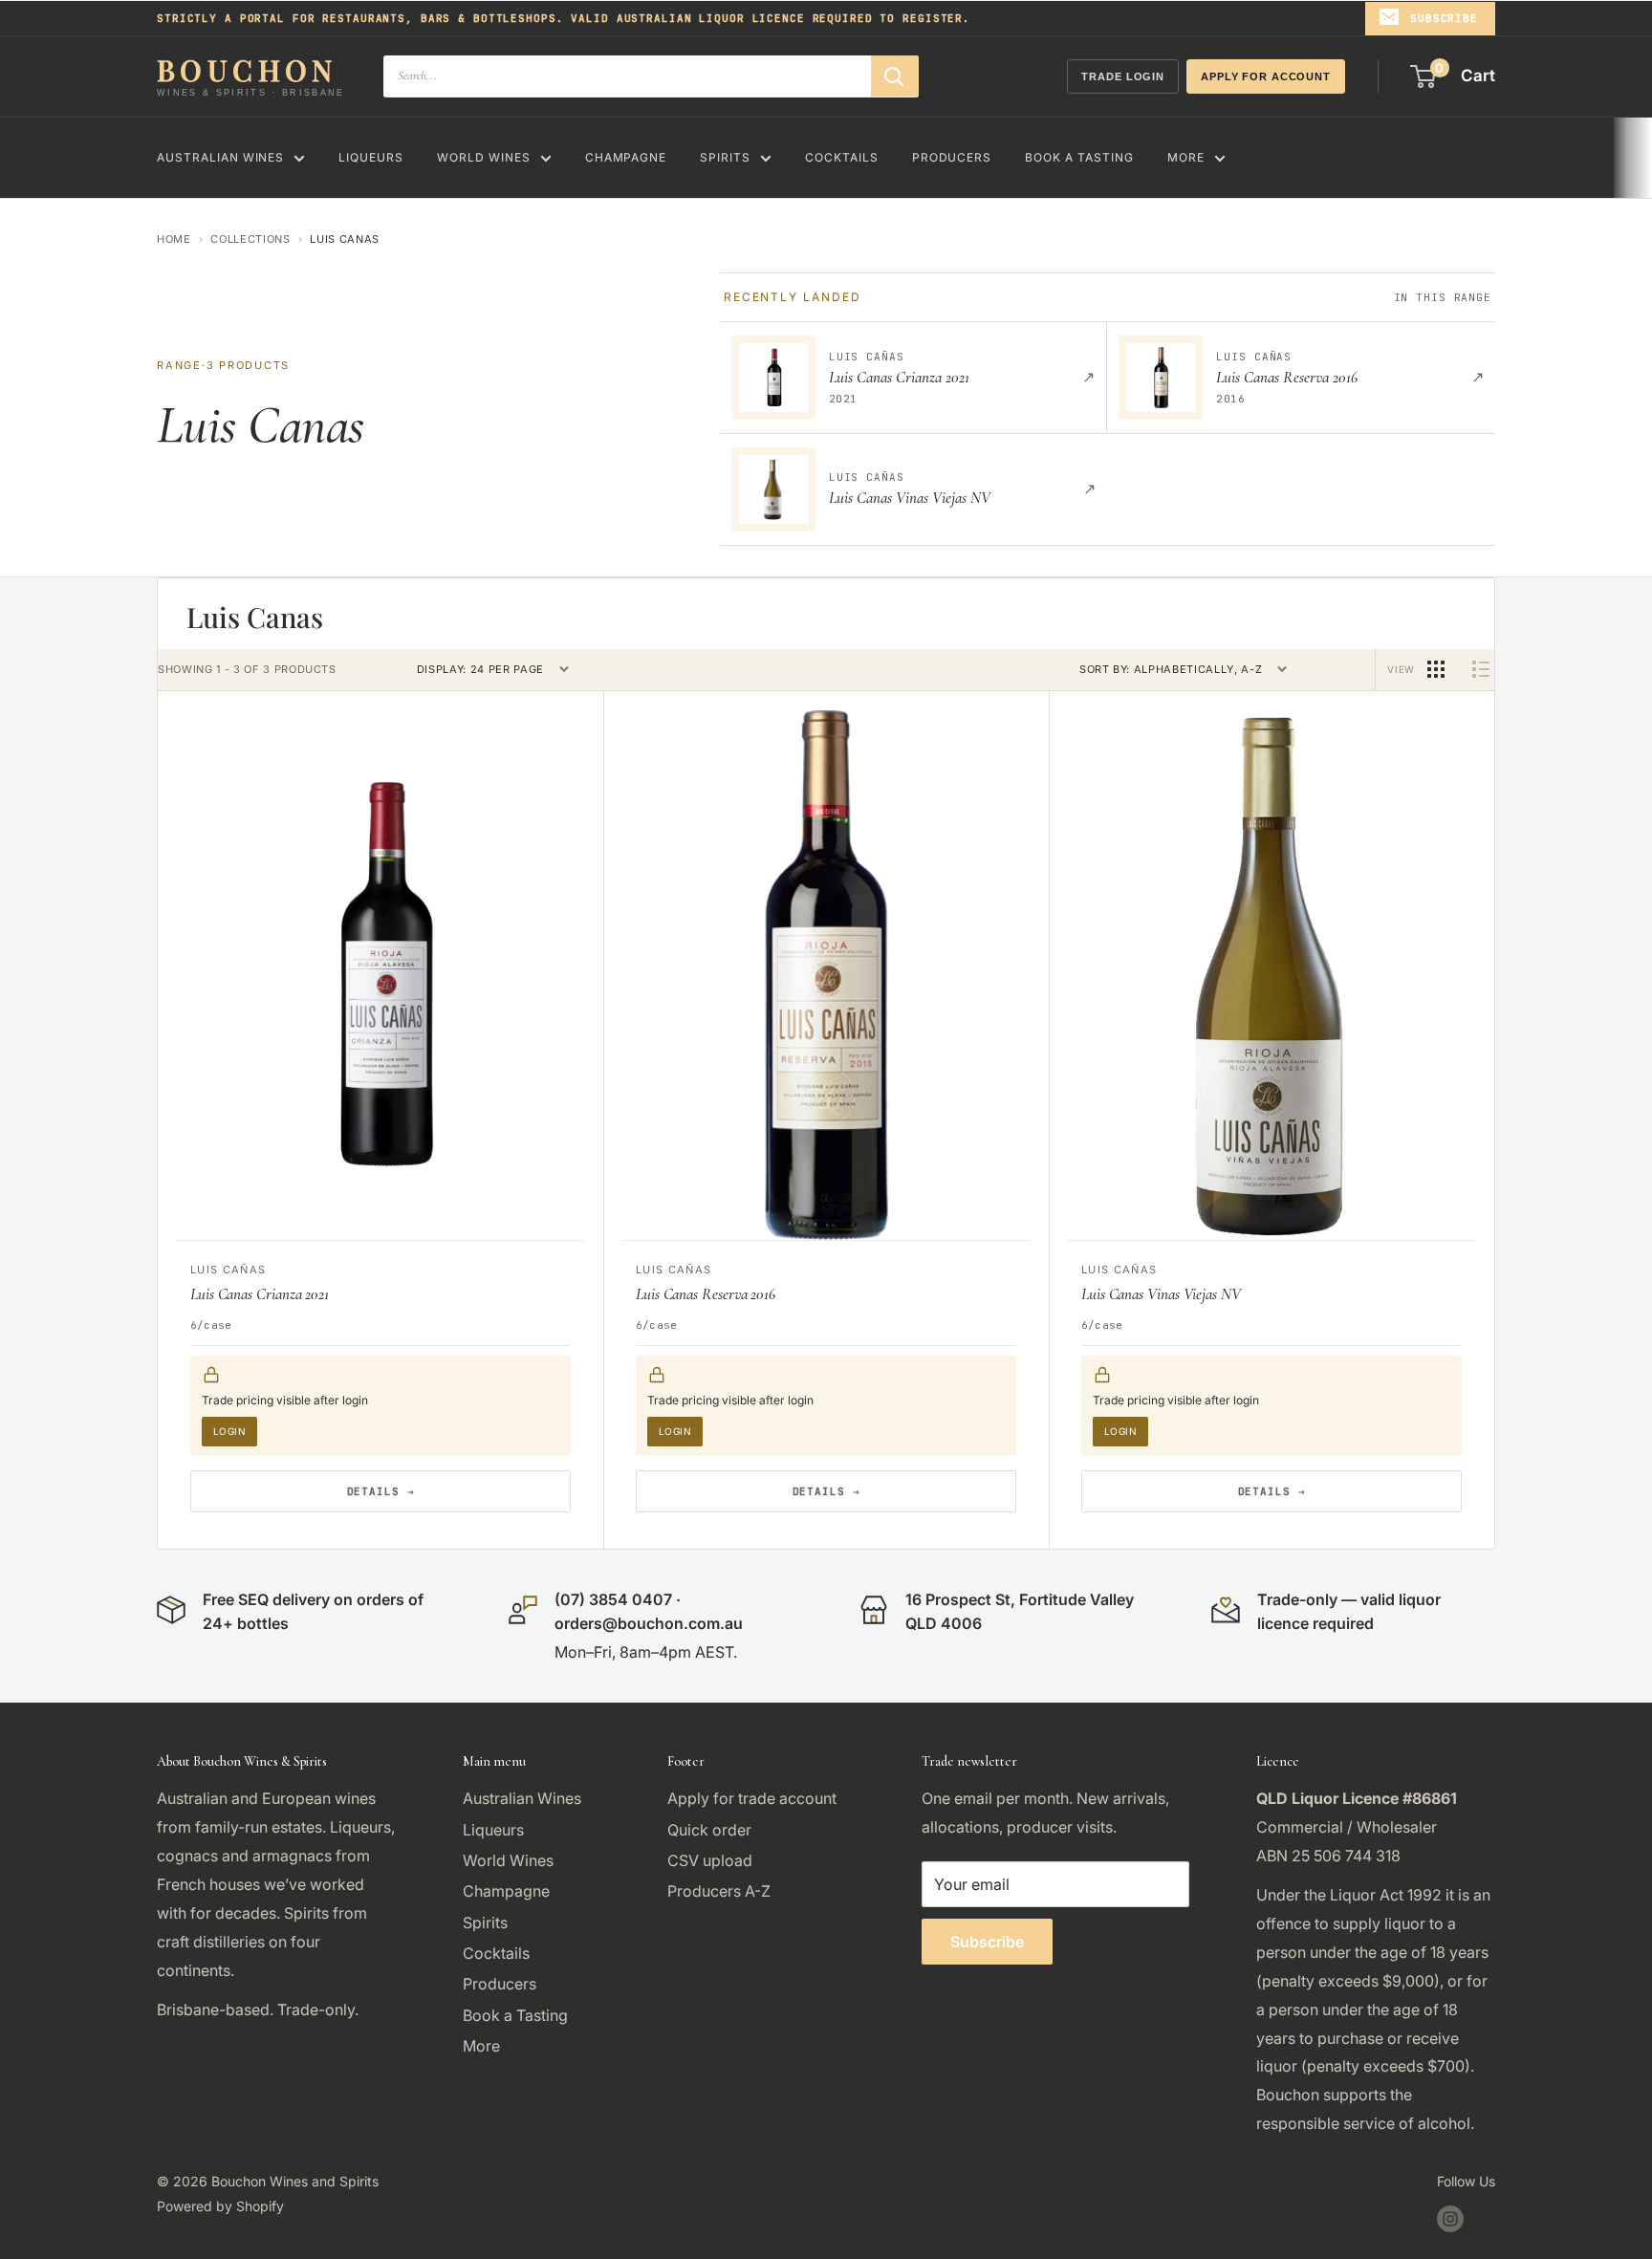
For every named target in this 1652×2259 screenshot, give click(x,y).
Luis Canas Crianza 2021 (260, 1294)
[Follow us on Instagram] (1450, 2219)
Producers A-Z (719, 1891)
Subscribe (1444, 18)
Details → (381, 1491)
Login (229, 1431)
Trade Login (1123, 76)
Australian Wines (220, 157)
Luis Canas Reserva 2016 (706, 1294)
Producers (952, 157)
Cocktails (842, 157)
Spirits (725, 157)
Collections (250, 239)
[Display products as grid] (1436, 669)
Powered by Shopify (220, 2206)
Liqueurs (371, 157)
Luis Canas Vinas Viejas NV (1161, 1294)
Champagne (626, 157)
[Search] (895, 76)
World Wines (484, 157)
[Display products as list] (1481, 669)
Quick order (709, 1830)
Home (174, 239)
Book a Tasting (1079, 157)
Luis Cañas (228, 1270)
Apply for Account (1266, 76)
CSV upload (710, 1860)
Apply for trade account (752, 1798)
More (1186, 157)
